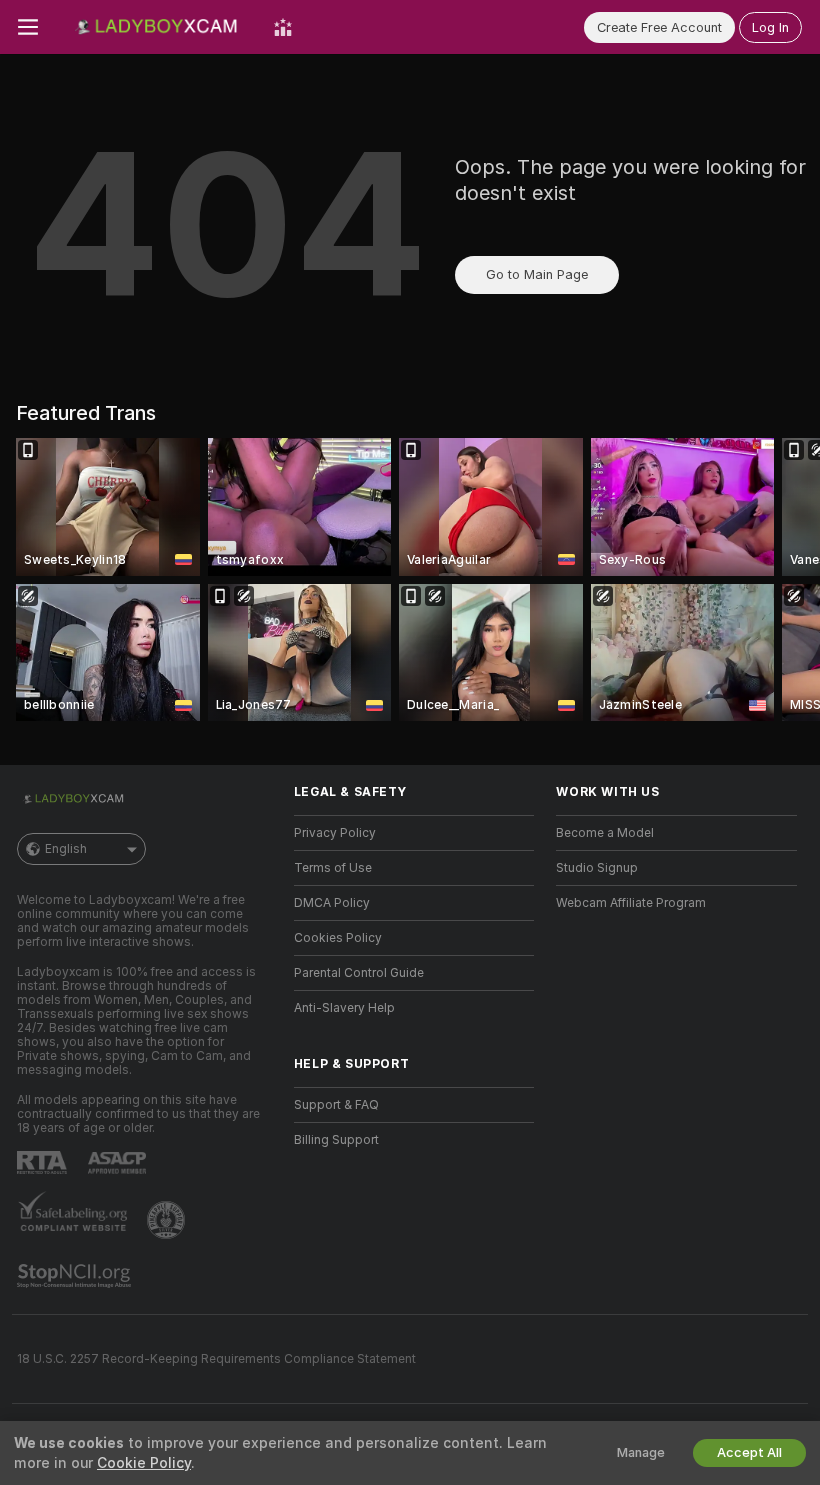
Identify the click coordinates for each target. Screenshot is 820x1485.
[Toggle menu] (28, 27)
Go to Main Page (537, 274)
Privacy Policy (335, 833)
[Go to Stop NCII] (76, 1276)
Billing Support (336, 1140)
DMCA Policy (332, 903)
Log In (770, 27)
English (66, 849)
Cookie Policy (144, 1463)
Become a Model (605, 833)
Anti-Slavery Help (344, 1008)
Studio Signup (597, 868)
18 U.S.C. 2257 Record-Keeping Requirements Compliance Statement (216, 1359)
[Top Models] (283, 27)
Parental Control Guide (359, 973)
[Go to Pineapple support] (168, 1220)
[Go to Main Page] (156, 27)
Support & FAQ (336, 1105)
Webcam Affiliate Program (631, 903)
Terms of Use (333, 868)
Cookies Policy (338, 938)
